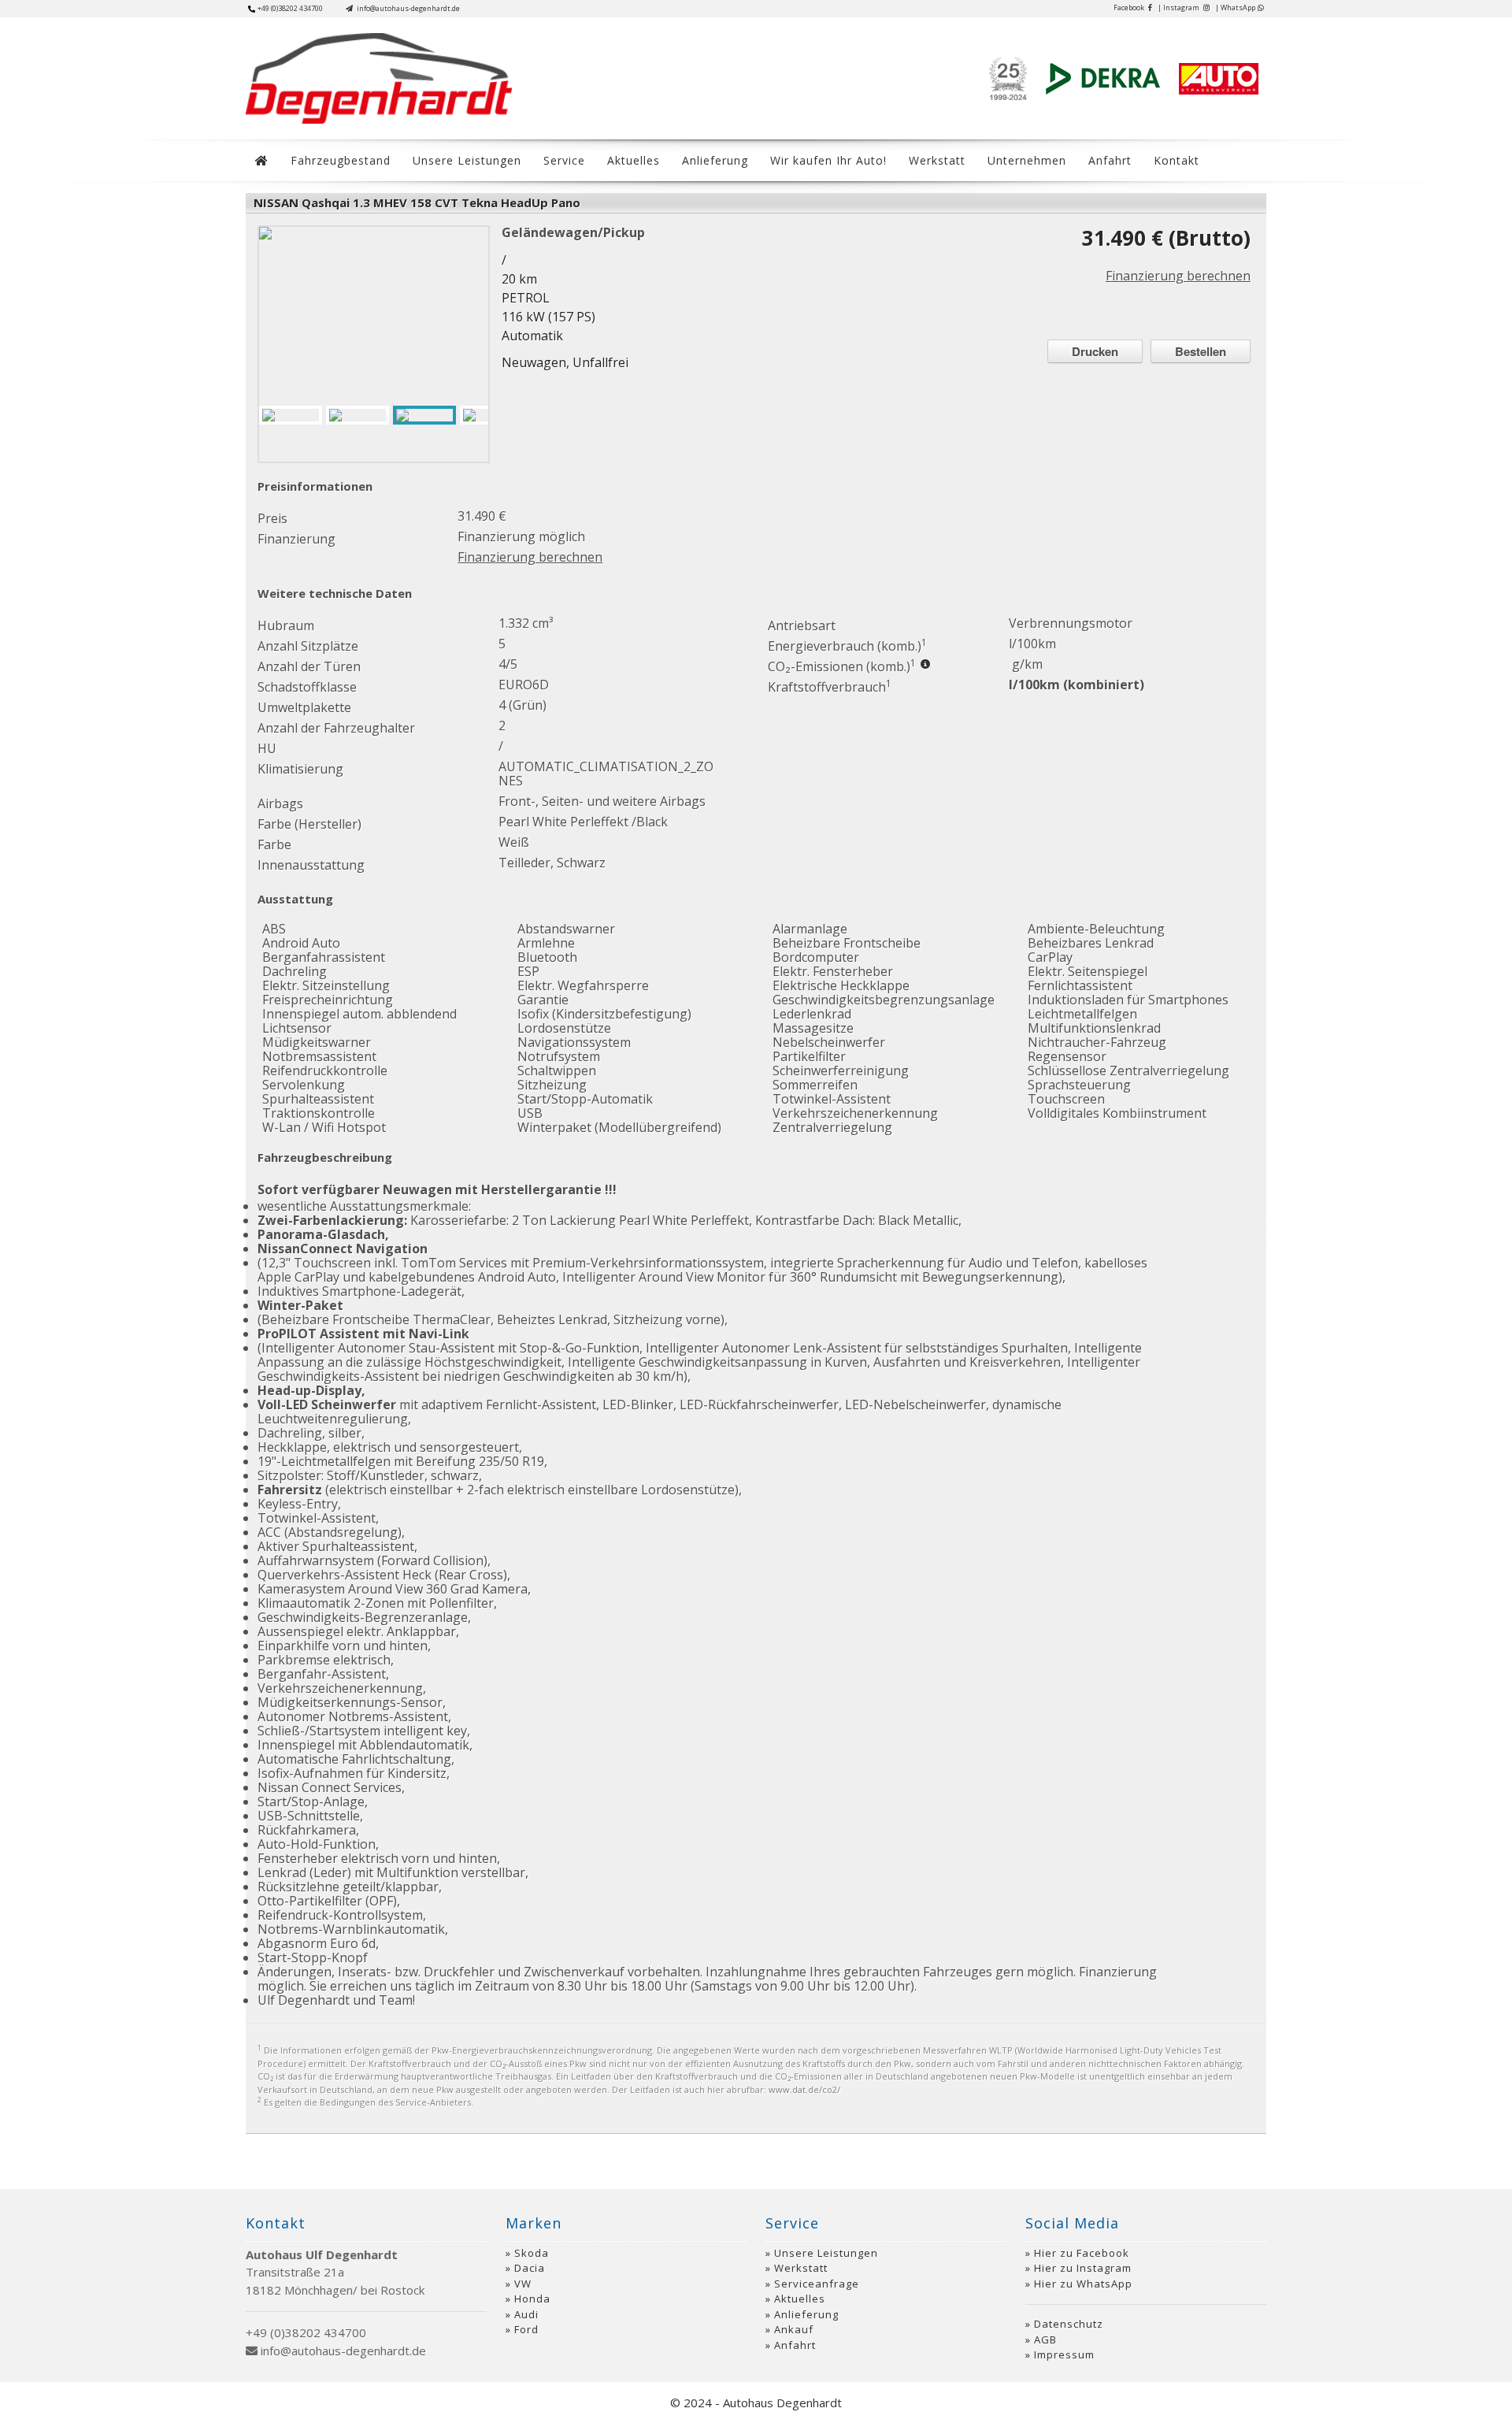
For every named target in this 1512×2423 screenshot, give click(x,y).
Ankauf (794, 2329)
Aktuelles (634, 160)
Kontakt (1177, 160)
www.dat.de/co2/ (804, 2089)
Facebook (1130, 7)
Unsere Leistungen (467, 160)
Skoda (532, 2253)
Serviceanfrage (817, 2284)
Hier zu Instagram (1083, 2268)
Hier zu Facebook (1082, 2253)
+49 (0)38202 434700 (290, 8)
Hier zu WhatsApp (1083, 2284)
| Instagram (1179, 7)
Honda (532, 2299)
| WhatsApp (1235, 7)
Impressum (1064, 2354)
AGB (1045, 2340)
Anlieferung (715, 160)
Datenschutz (1069, 2324)
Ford (526, 2329)
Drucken (1095, 351)
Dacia (530, 2268)
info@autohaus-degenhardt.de (408, 8)
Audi (526, 2314)
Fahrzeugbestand (341, 160)
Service (564, 160)
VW (523, 2284)
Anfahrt (1110, 160)
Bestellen (1201, 351)
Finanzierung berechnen (1178, 276)
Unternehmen (1027, 160)
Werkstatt (937, 160)
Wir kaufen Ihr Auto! (828, 160)
